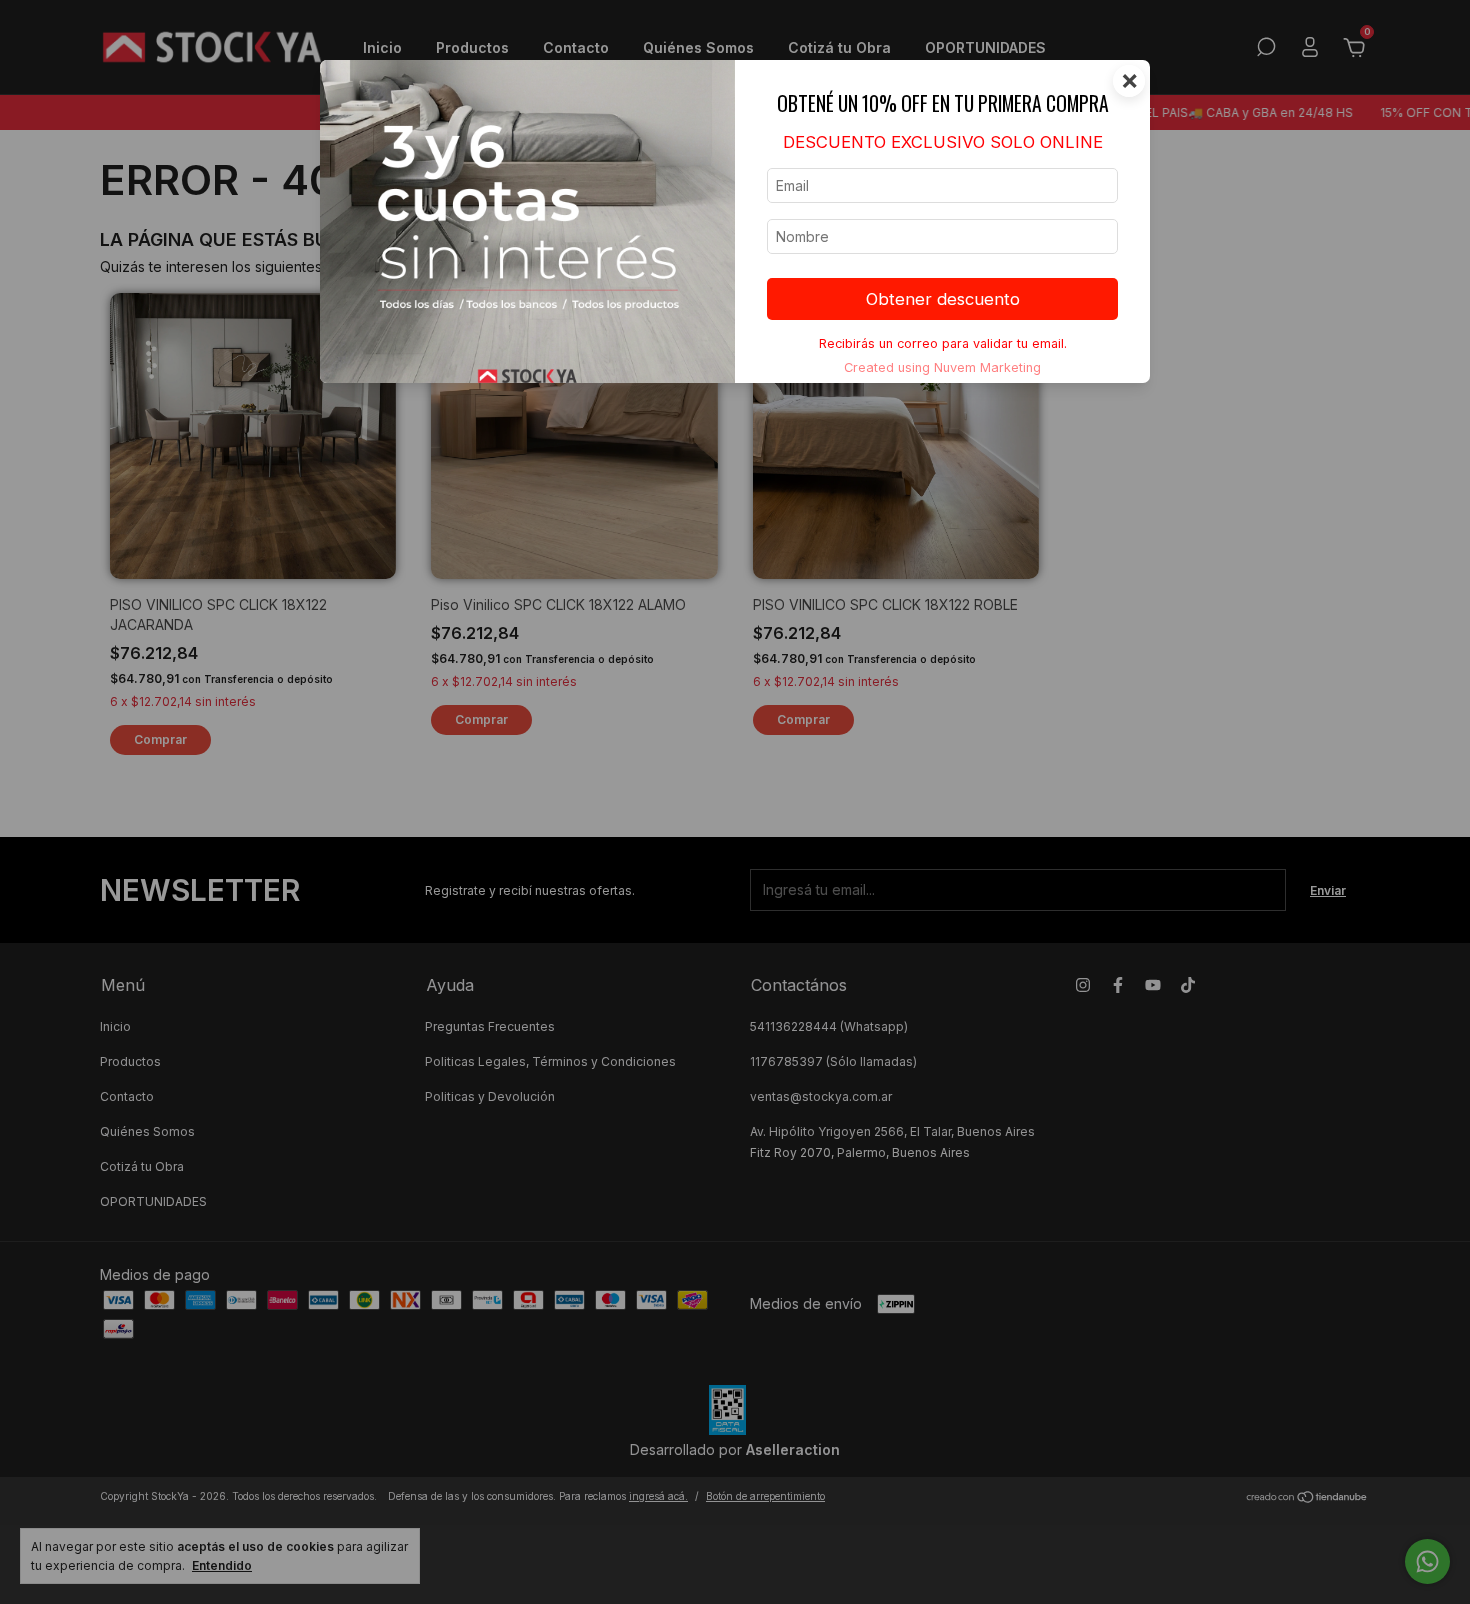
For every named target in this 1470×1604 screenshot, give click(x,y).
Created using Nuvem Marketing (942, 367)
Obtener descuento (943, 299)
